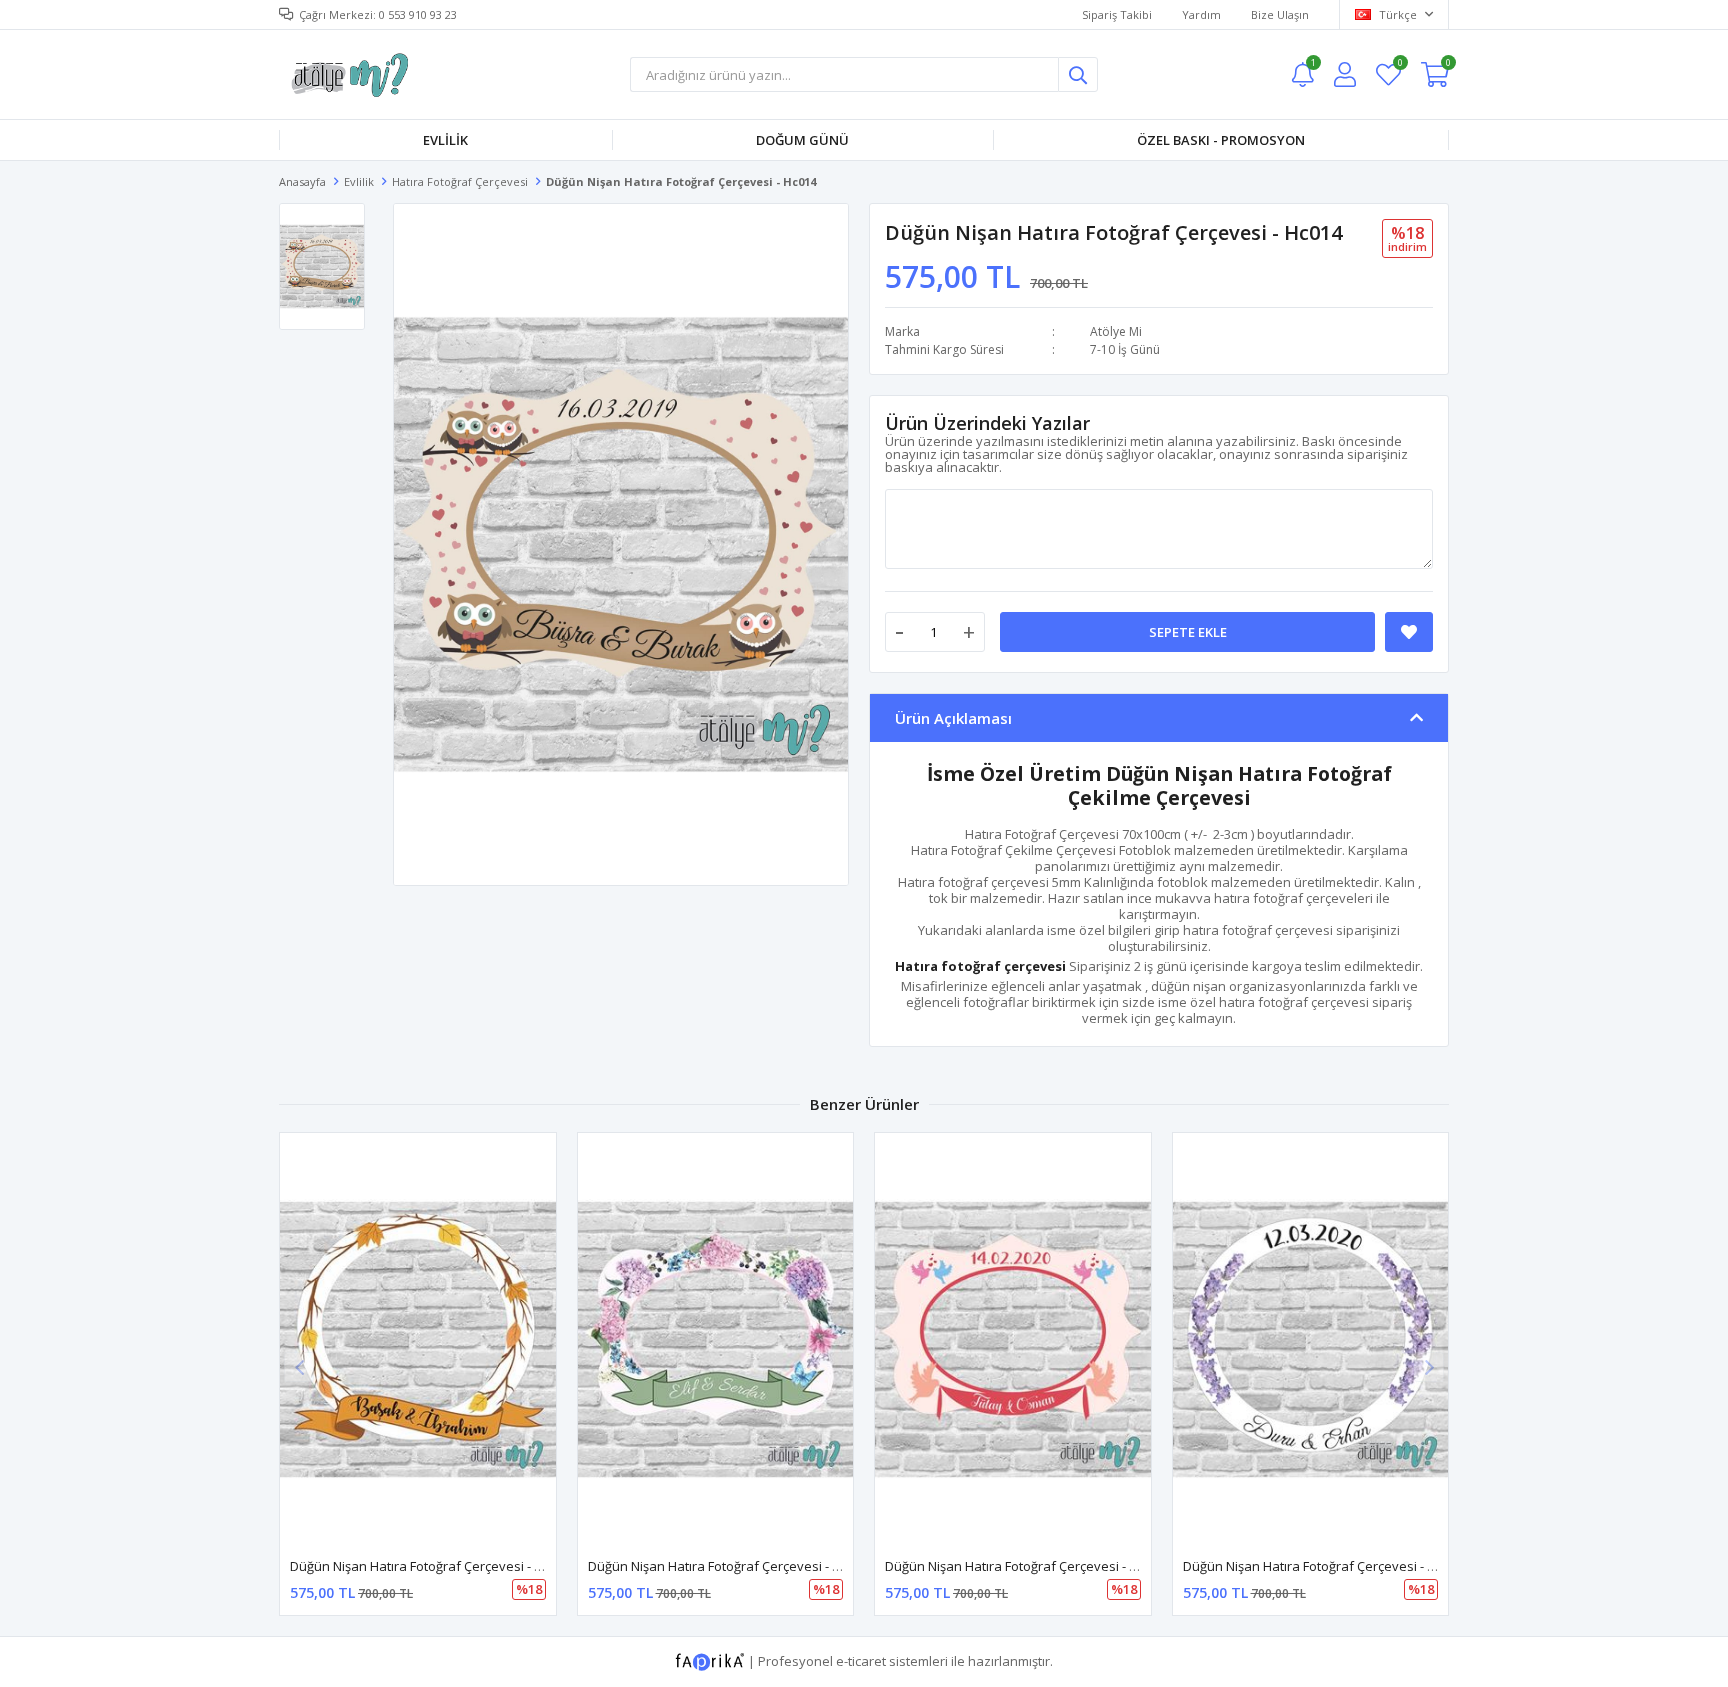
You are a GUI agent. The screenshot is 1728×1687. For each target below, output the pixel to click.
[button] (1429, 1367)
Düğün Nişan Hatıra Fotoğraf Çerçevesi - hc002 (430, 1566)
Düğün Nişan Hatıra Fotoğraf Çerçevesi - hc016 (1323, 1566)
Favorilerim (1399, 65)
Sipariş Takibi (1117, 14)
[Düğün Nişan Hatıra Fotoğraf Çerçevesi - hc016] (1311, 1339)
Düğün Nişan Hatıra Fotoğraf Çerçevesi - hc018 (1025, 1566)
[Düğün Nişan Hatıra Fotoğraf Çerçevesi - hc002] (418, 1339)
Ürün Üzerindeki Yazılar (987, 423)
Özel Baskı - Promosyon (1221, 140)
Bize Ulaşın (1280, 14)
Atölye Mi (1116, 331)
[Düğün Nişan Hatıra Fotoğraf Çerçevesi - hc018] (1013, 1339)
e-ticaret (861, 1661)
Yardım (1201, 14)
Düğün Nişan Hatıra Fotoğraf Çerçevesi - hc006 (728, 1566)
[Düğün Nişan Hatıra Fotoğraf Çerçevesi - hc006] (716, 1339)
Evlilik (445, 140)
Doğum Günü (802, 140)
